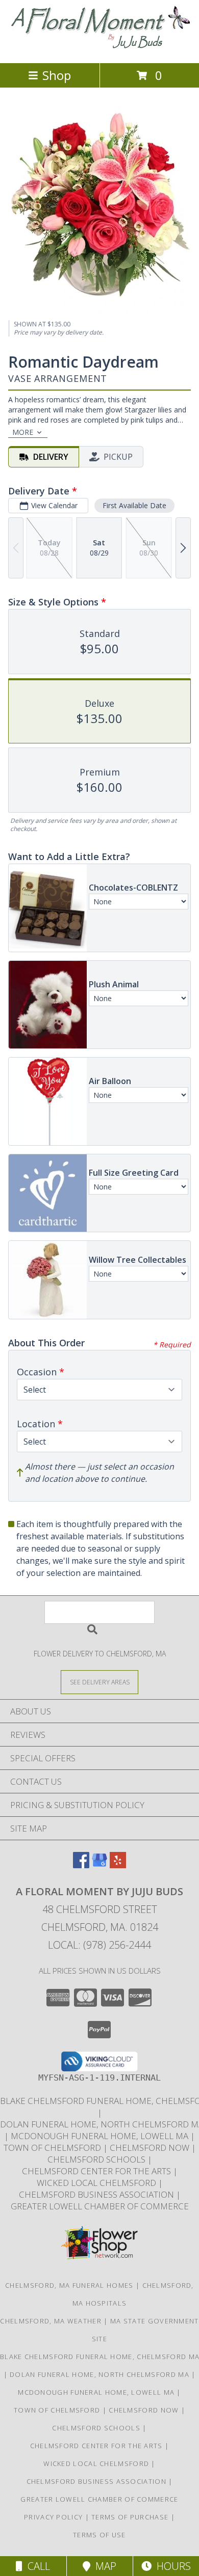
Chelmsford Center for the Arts (97, 2171)
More (23, 432)
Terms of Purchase (130, 2517)
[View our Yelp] (118, 1865)
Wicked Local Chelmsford (97, 2183)
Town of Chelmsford (53, 2148)
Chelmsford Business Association (97, 2194)
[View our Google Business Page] (99, 1865)
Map (103, 2566)
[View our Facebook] (81, 1865)
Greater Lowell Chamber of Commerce (100, 2206)
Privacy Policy (53, 2517)
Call (36, 2566)
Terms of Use (99, 2535)
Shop (57, 75)
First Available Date (134, 505)
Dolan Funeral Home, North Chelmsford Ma (101, 2374)
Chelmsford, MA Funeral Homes (69, 2285)
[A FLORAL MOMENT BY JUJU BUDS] (100, 48)
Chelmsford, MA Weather (51, 2321)
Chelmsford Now (151, 2148)
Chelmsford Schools (97, 2159)
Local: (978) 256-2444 (99, 1945)
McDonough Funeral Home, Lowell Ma (101, 2136)
